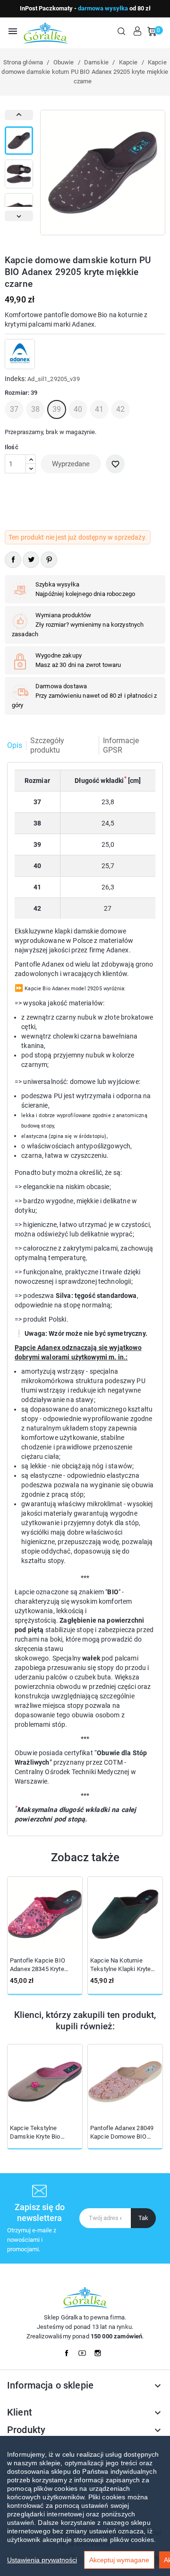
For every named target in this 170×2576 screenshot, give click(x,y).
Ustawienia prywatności (42, 2560)
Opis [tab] (15, 745)
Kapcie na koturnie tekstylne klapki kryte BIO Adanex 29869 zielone (120, 1965)
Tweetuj (31, 560)
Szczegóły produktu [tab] (47, 745)
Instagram (101, 2351)
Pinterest (49, 560)
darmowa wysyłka (103, 8)
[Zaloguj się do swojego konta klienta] (137, 31)
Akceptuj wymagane (119, 2560)
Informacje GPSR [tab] (121, 745)
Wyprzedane (71, 464)
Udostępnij (13, 560)
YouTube (85, 2351)
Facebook (69, 2351)
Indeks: (15, 379)
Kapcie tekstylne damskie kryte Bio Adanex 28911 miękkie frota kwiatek (41, 2133)
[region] (85, 2506)
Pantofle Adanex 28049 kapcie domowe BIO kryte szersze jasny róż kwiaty (123, 2133)
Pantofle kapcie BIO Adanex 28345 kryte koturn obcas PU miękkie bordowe (45, 1965)
